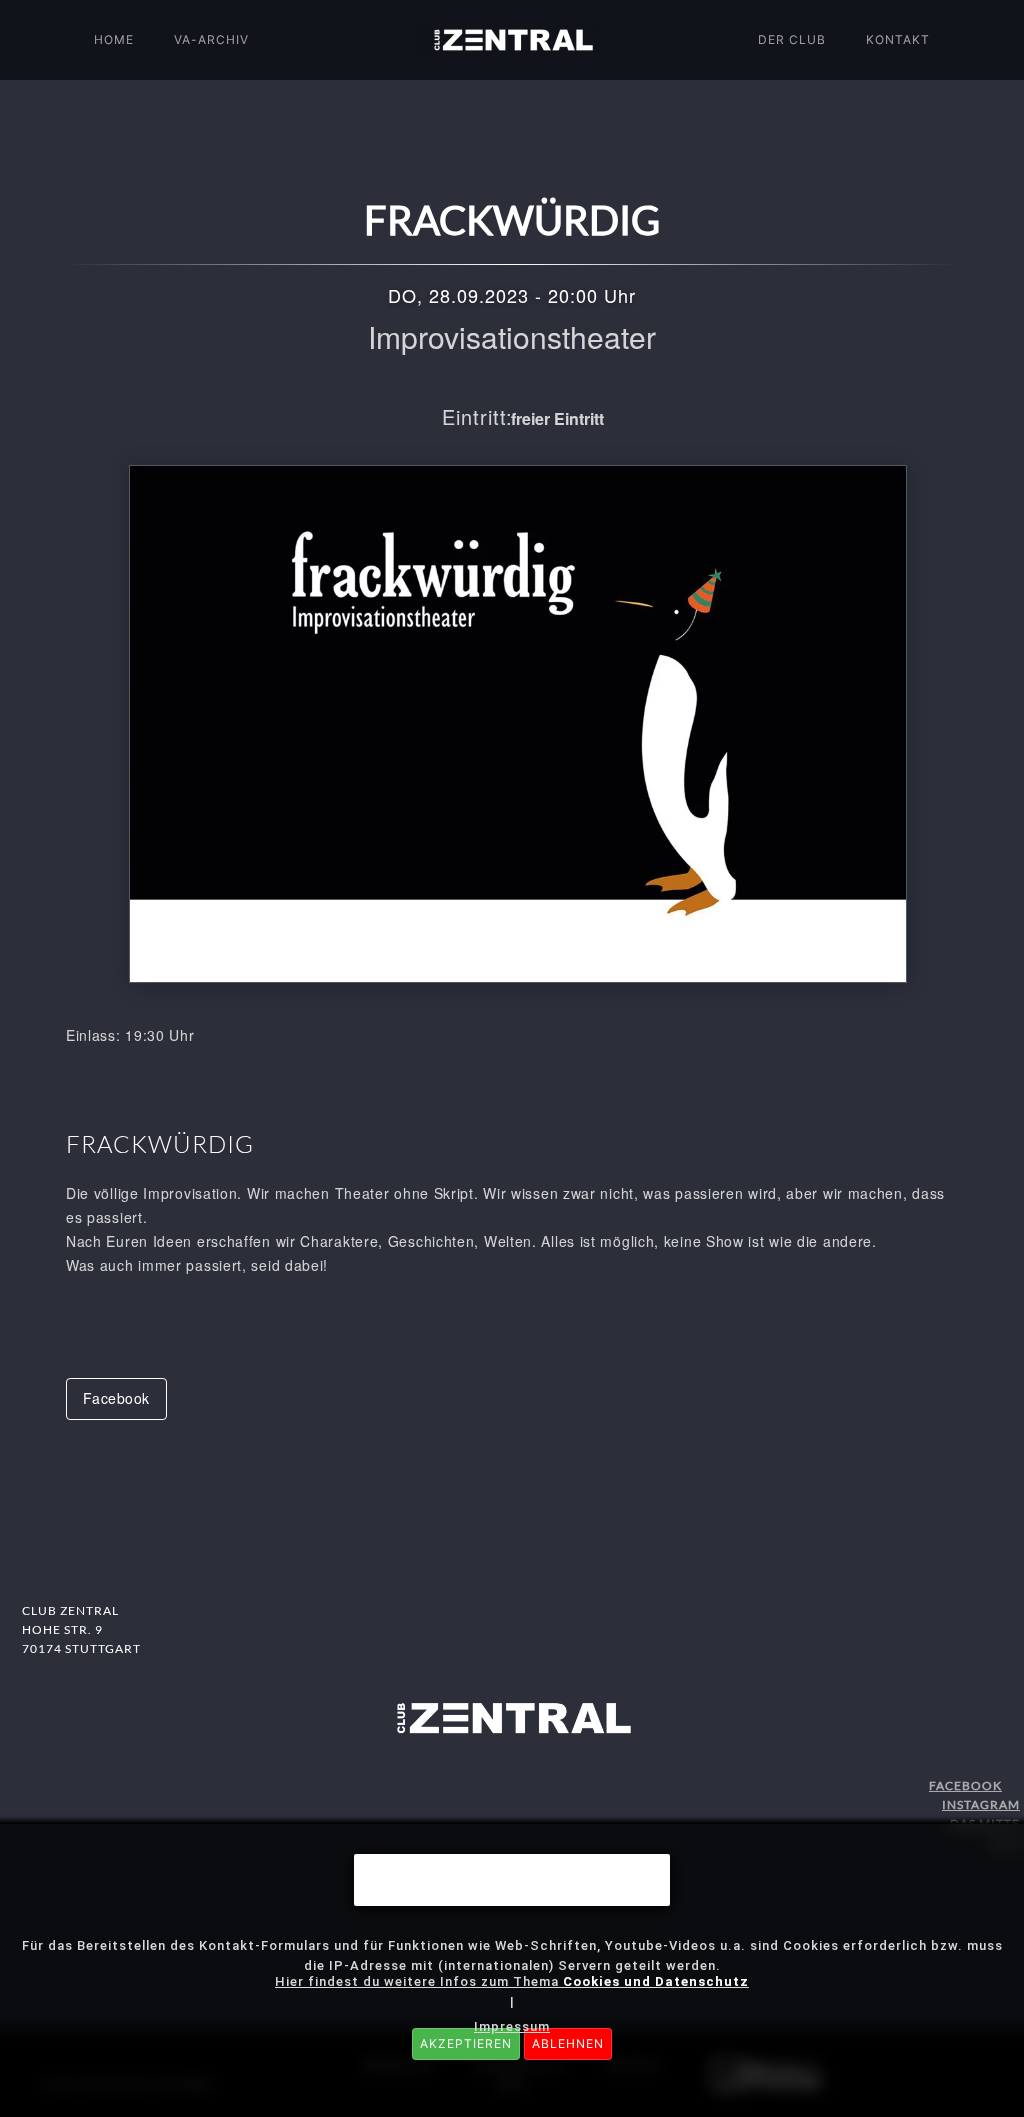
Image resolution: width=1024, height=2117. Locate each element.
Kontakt (898, 39)
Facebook (116, 1398)
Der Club (792, 39)
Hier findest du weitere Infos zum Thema (512, 1981)
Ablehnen (568, 2043)
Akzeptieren (466, 2043)
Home (114, 39)
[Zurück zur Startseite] (512, 40)
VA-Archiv (211, 39)
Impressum (512, 2026)
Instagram (981, 1804)
